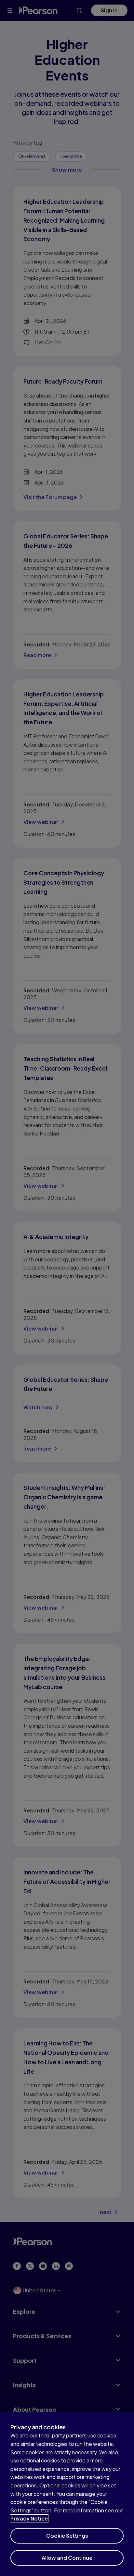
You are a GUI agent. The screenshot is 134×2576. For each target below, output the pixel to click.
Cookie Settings (67, 2536)
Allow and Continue (67, 2558)
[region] (67, 2494)
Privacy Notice (29, 2518)
